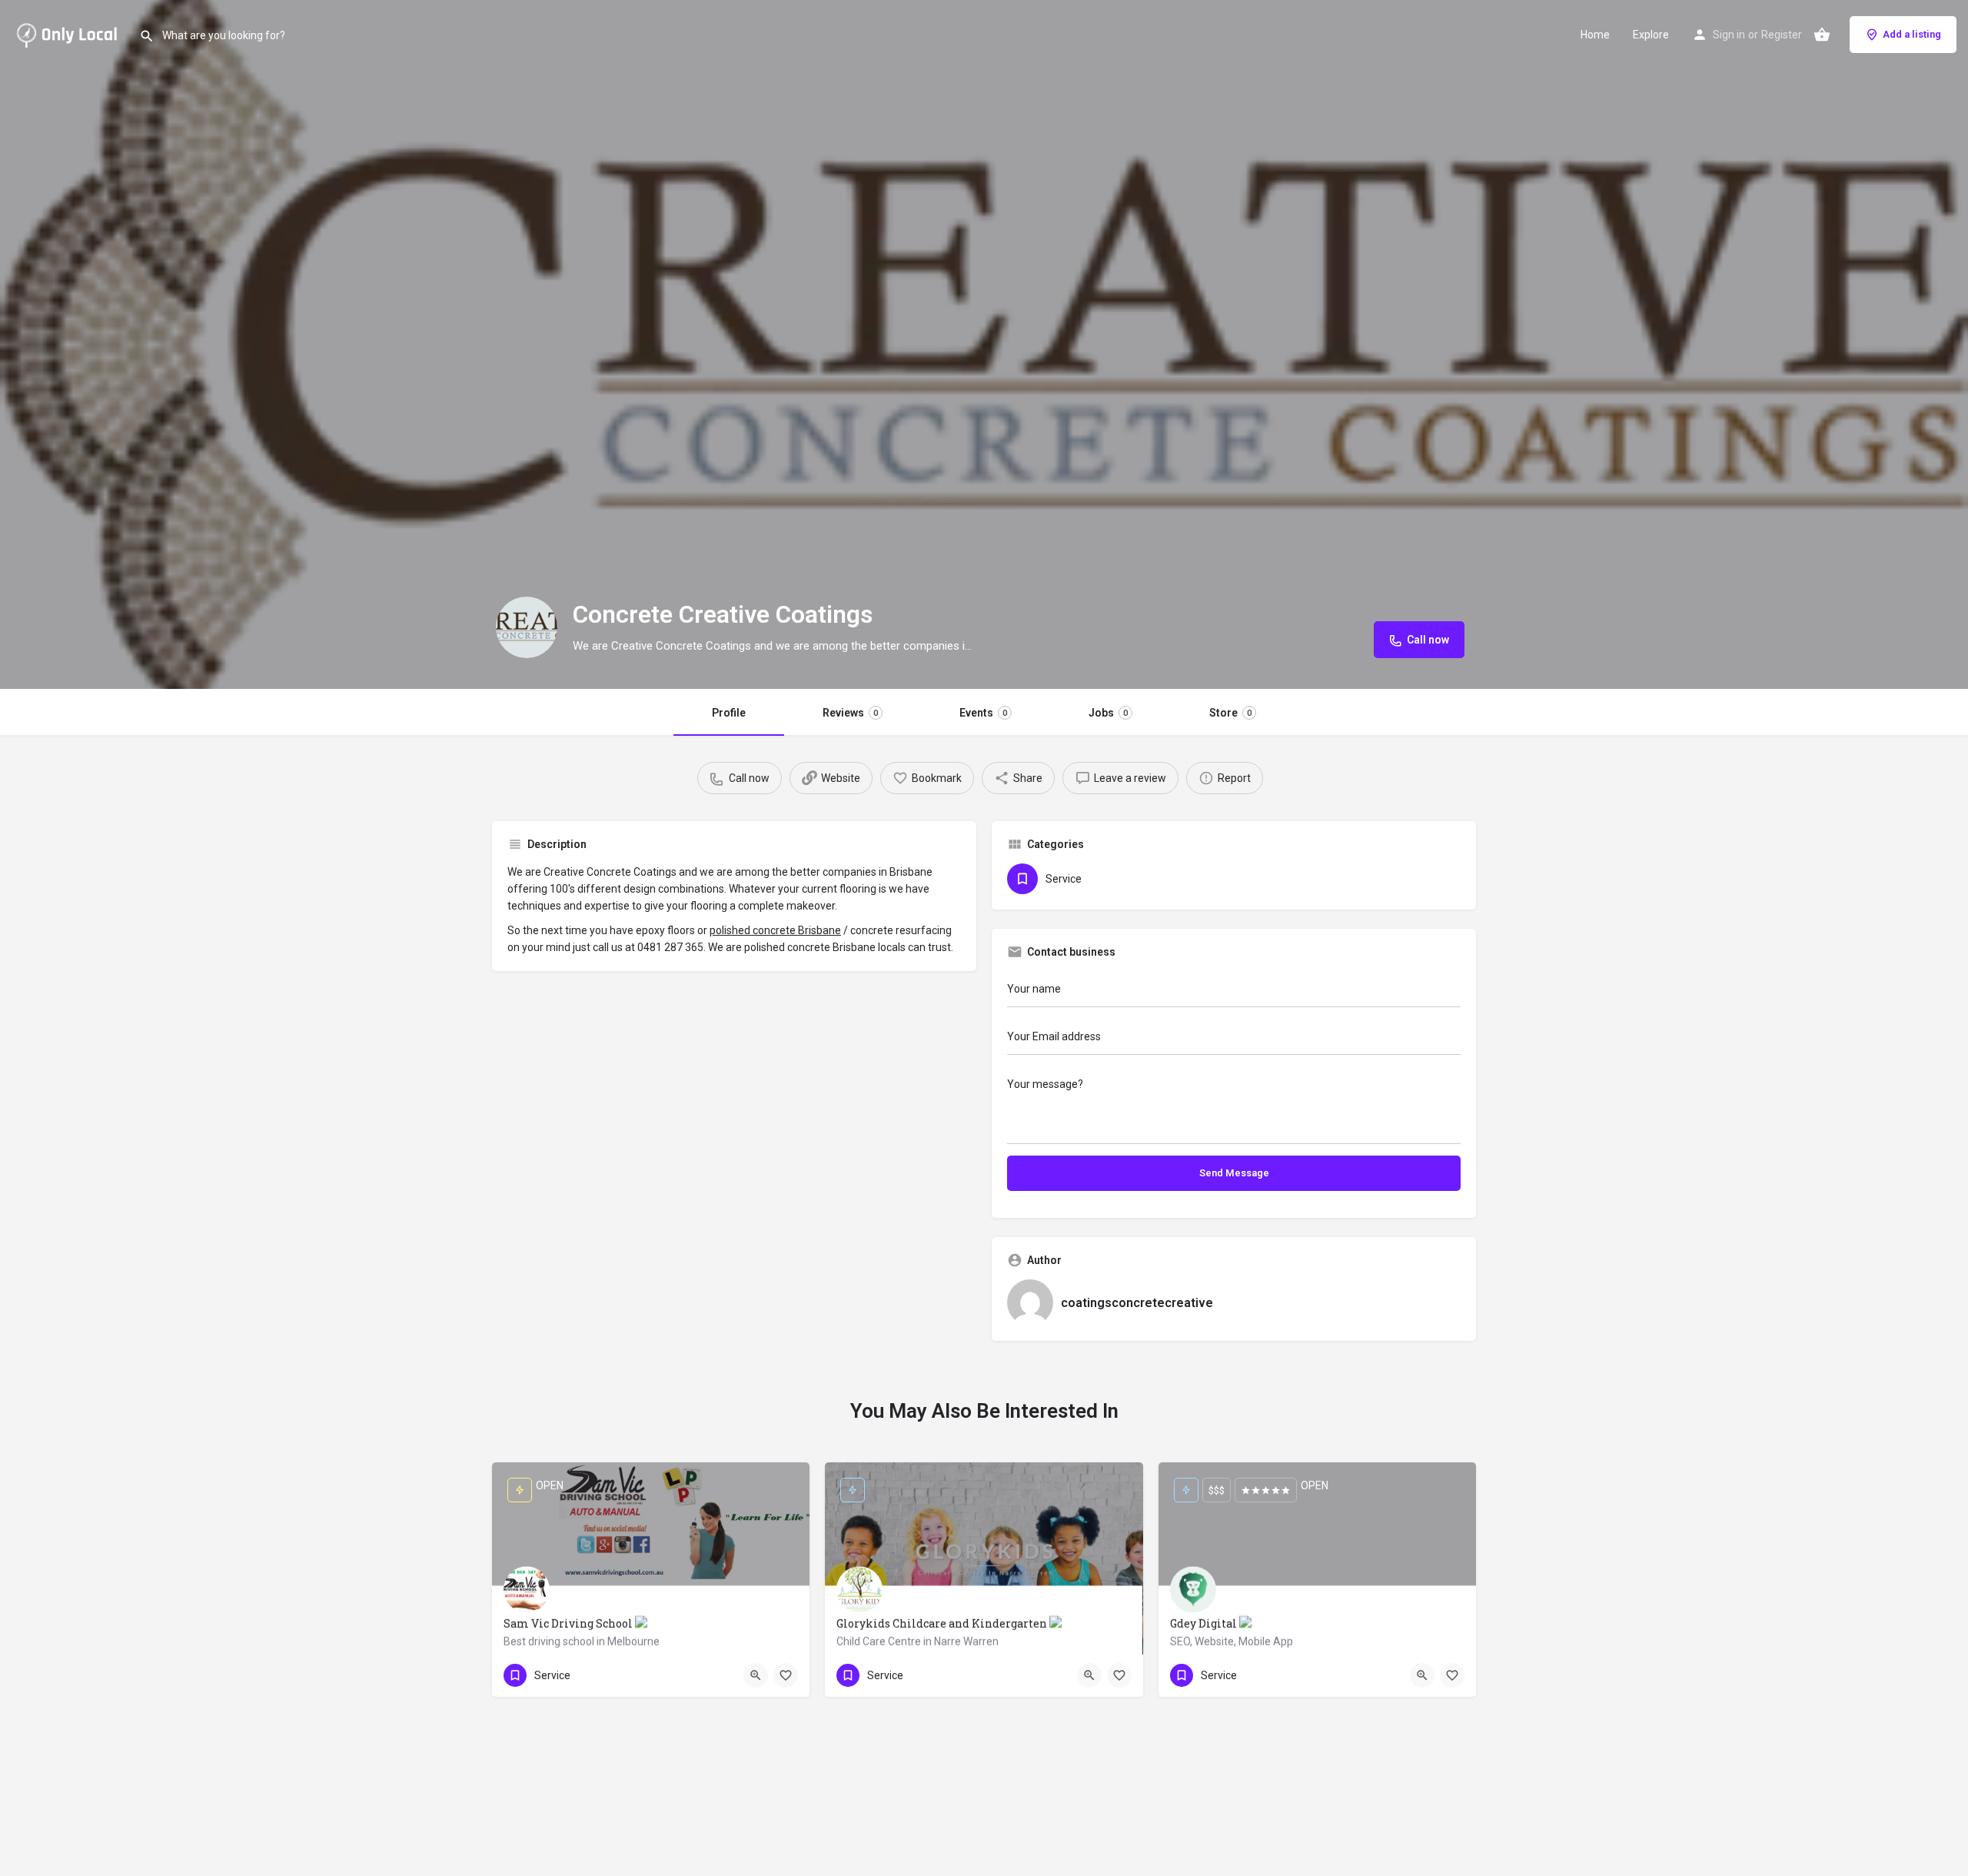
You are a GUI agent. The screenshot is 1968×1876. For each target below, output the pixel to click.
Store (1230, 713)
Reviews (850, 713)
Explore (1651, 35)
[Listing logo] (527, 627)
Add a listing (1912, 34)
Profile (729, 713)
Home (1595, 35)
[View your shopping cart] (1822, 35)
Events (983, 713)
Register (1782, 35)
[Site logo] (70, 33)
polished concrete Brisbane (775, 930)
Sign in (1729, 35)
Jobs (1108, 713)
